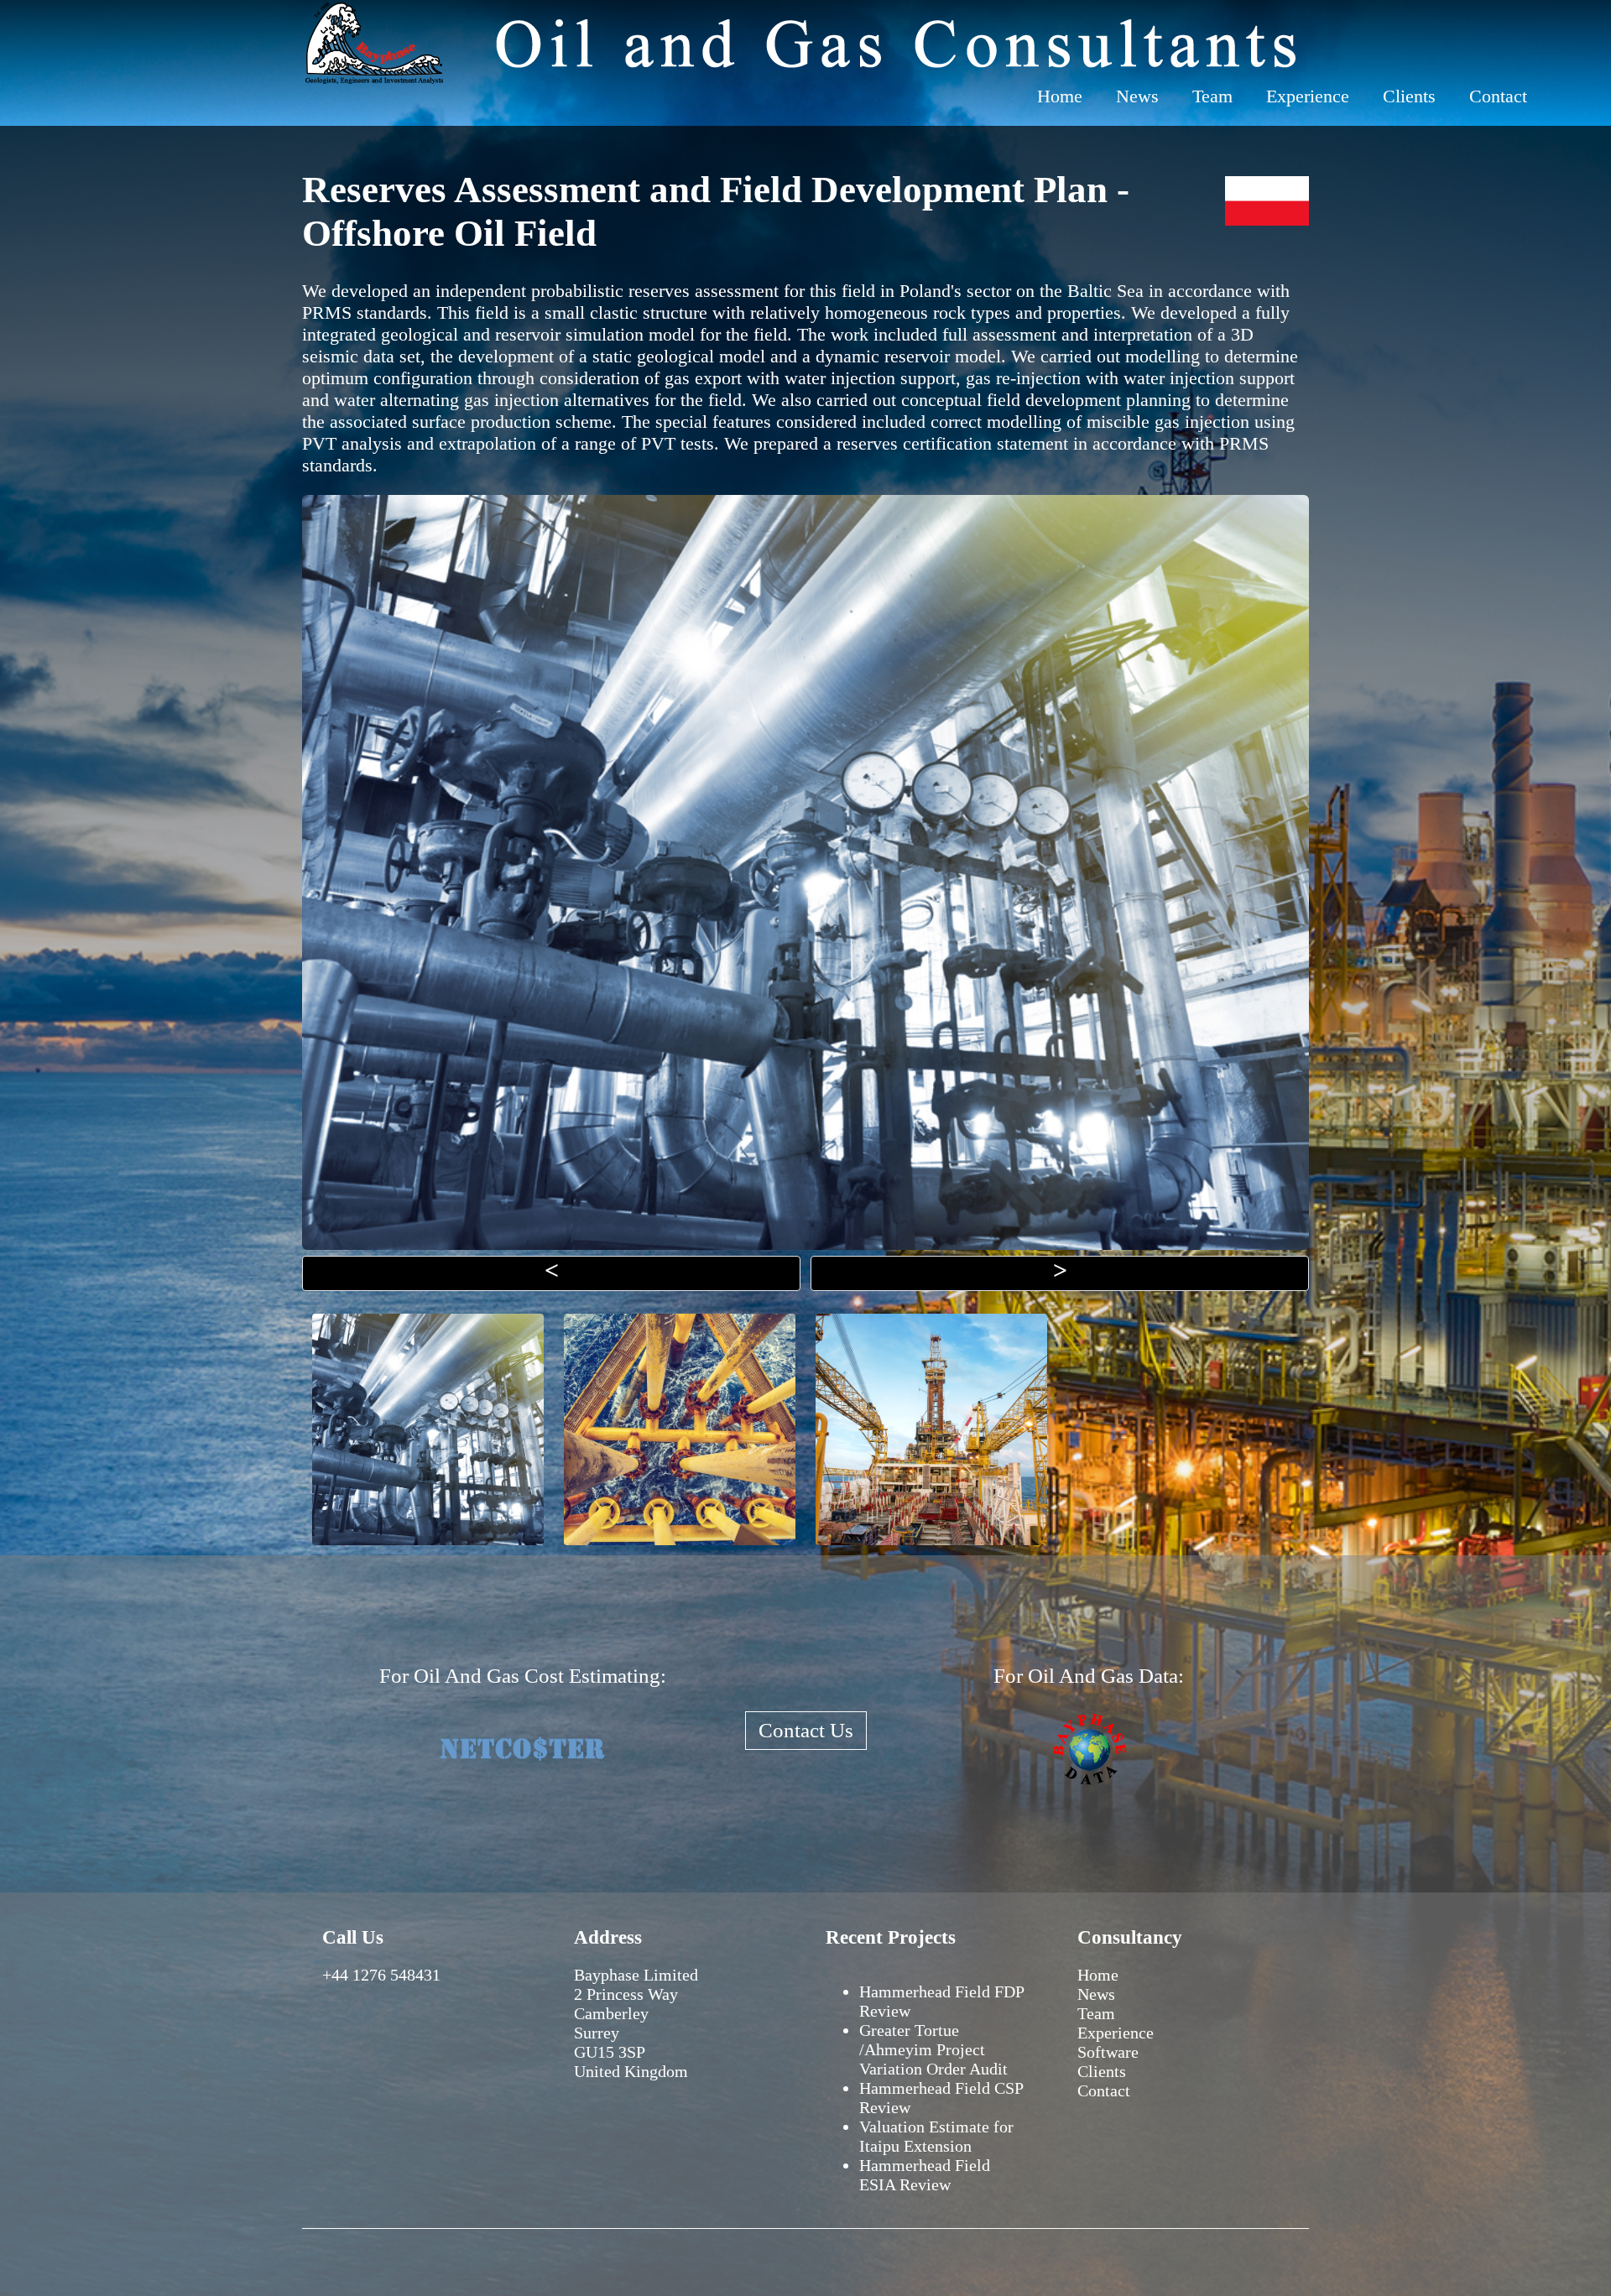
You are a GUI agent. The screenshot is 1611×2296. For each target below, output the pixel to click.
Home (1060, 96)
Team (1212, 96)
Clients (1409, 96)
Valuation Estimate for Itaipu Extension (936, 2136)
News (1137, 96)
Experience (1308, 96)
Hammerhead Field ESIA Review (925, 2175)
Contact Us (806, 1730)
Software (1108, 2052)
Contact (1498, 96)
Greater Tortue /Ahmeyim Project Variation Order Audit (933, 2049)
